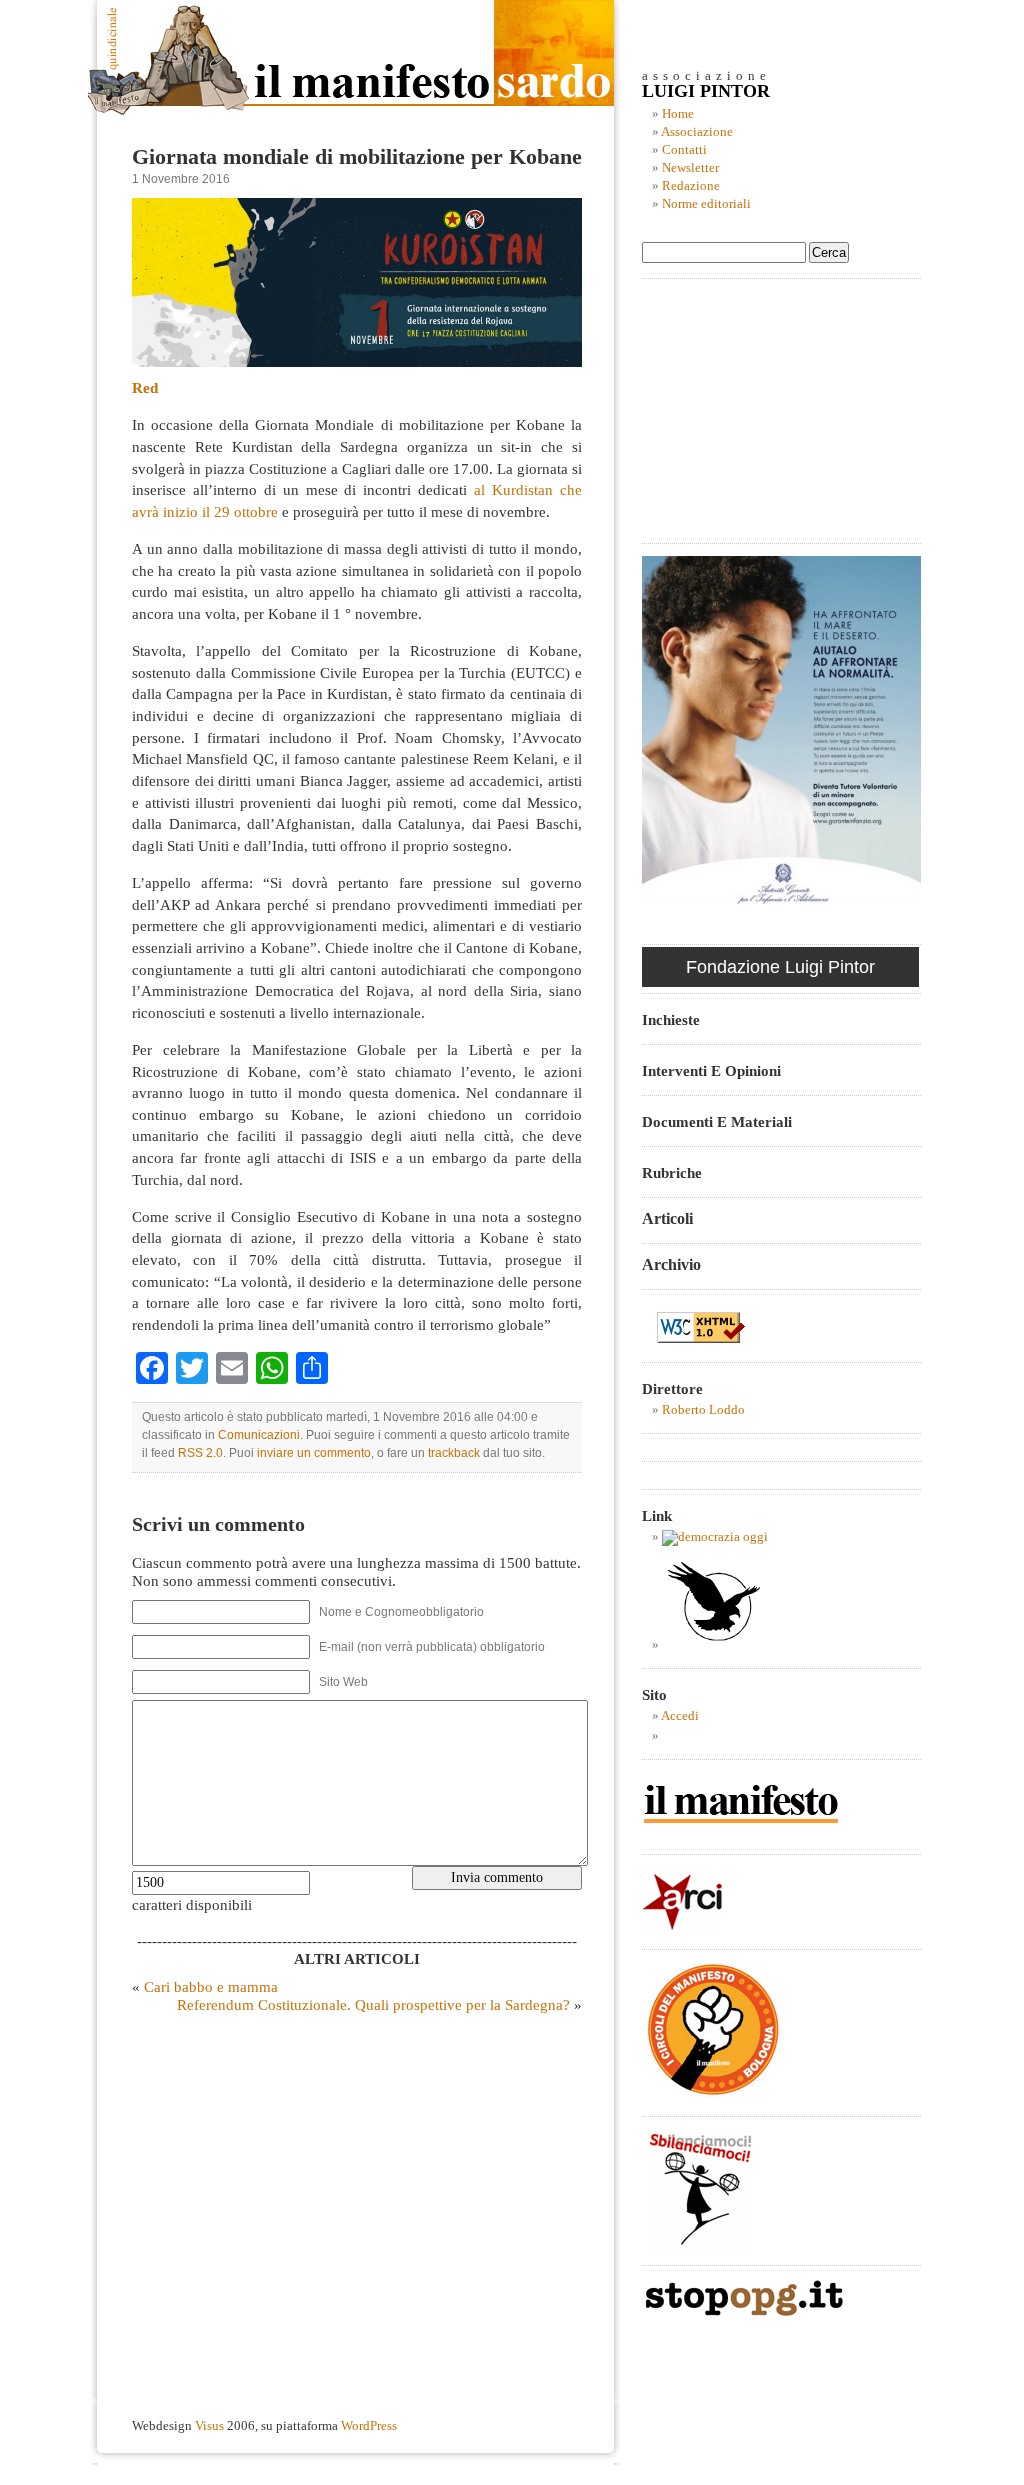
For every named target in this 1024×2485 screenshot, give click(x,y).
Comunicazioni (259, 1435)
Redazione (691, 186)
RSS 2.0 (200, 1453)
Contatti (684, 150)
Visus (209, 2426)
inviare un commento (314, 1453)
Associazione (697, 132)
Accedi (680, 1716)
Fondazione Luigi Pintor (780, 967)
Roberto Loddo (703, 1410)
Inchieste (671, 1019)
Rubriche (672, 1172)
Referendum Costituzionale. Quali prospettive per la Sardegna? (373, 2004)
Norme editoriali (706, 204)
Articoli (667, 1218)
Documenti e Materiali (717, 1121)
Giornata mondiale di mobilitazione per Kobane (357, 157)
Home (678, 114)
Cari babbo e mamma (211, 1986)
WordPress (369, 2426)
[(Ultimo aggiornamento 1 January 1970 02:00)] (715, 1537)
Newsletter (690, 168)
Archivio (671, 1264)
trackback (454, 1453)
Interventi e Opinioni (711, 1070)
